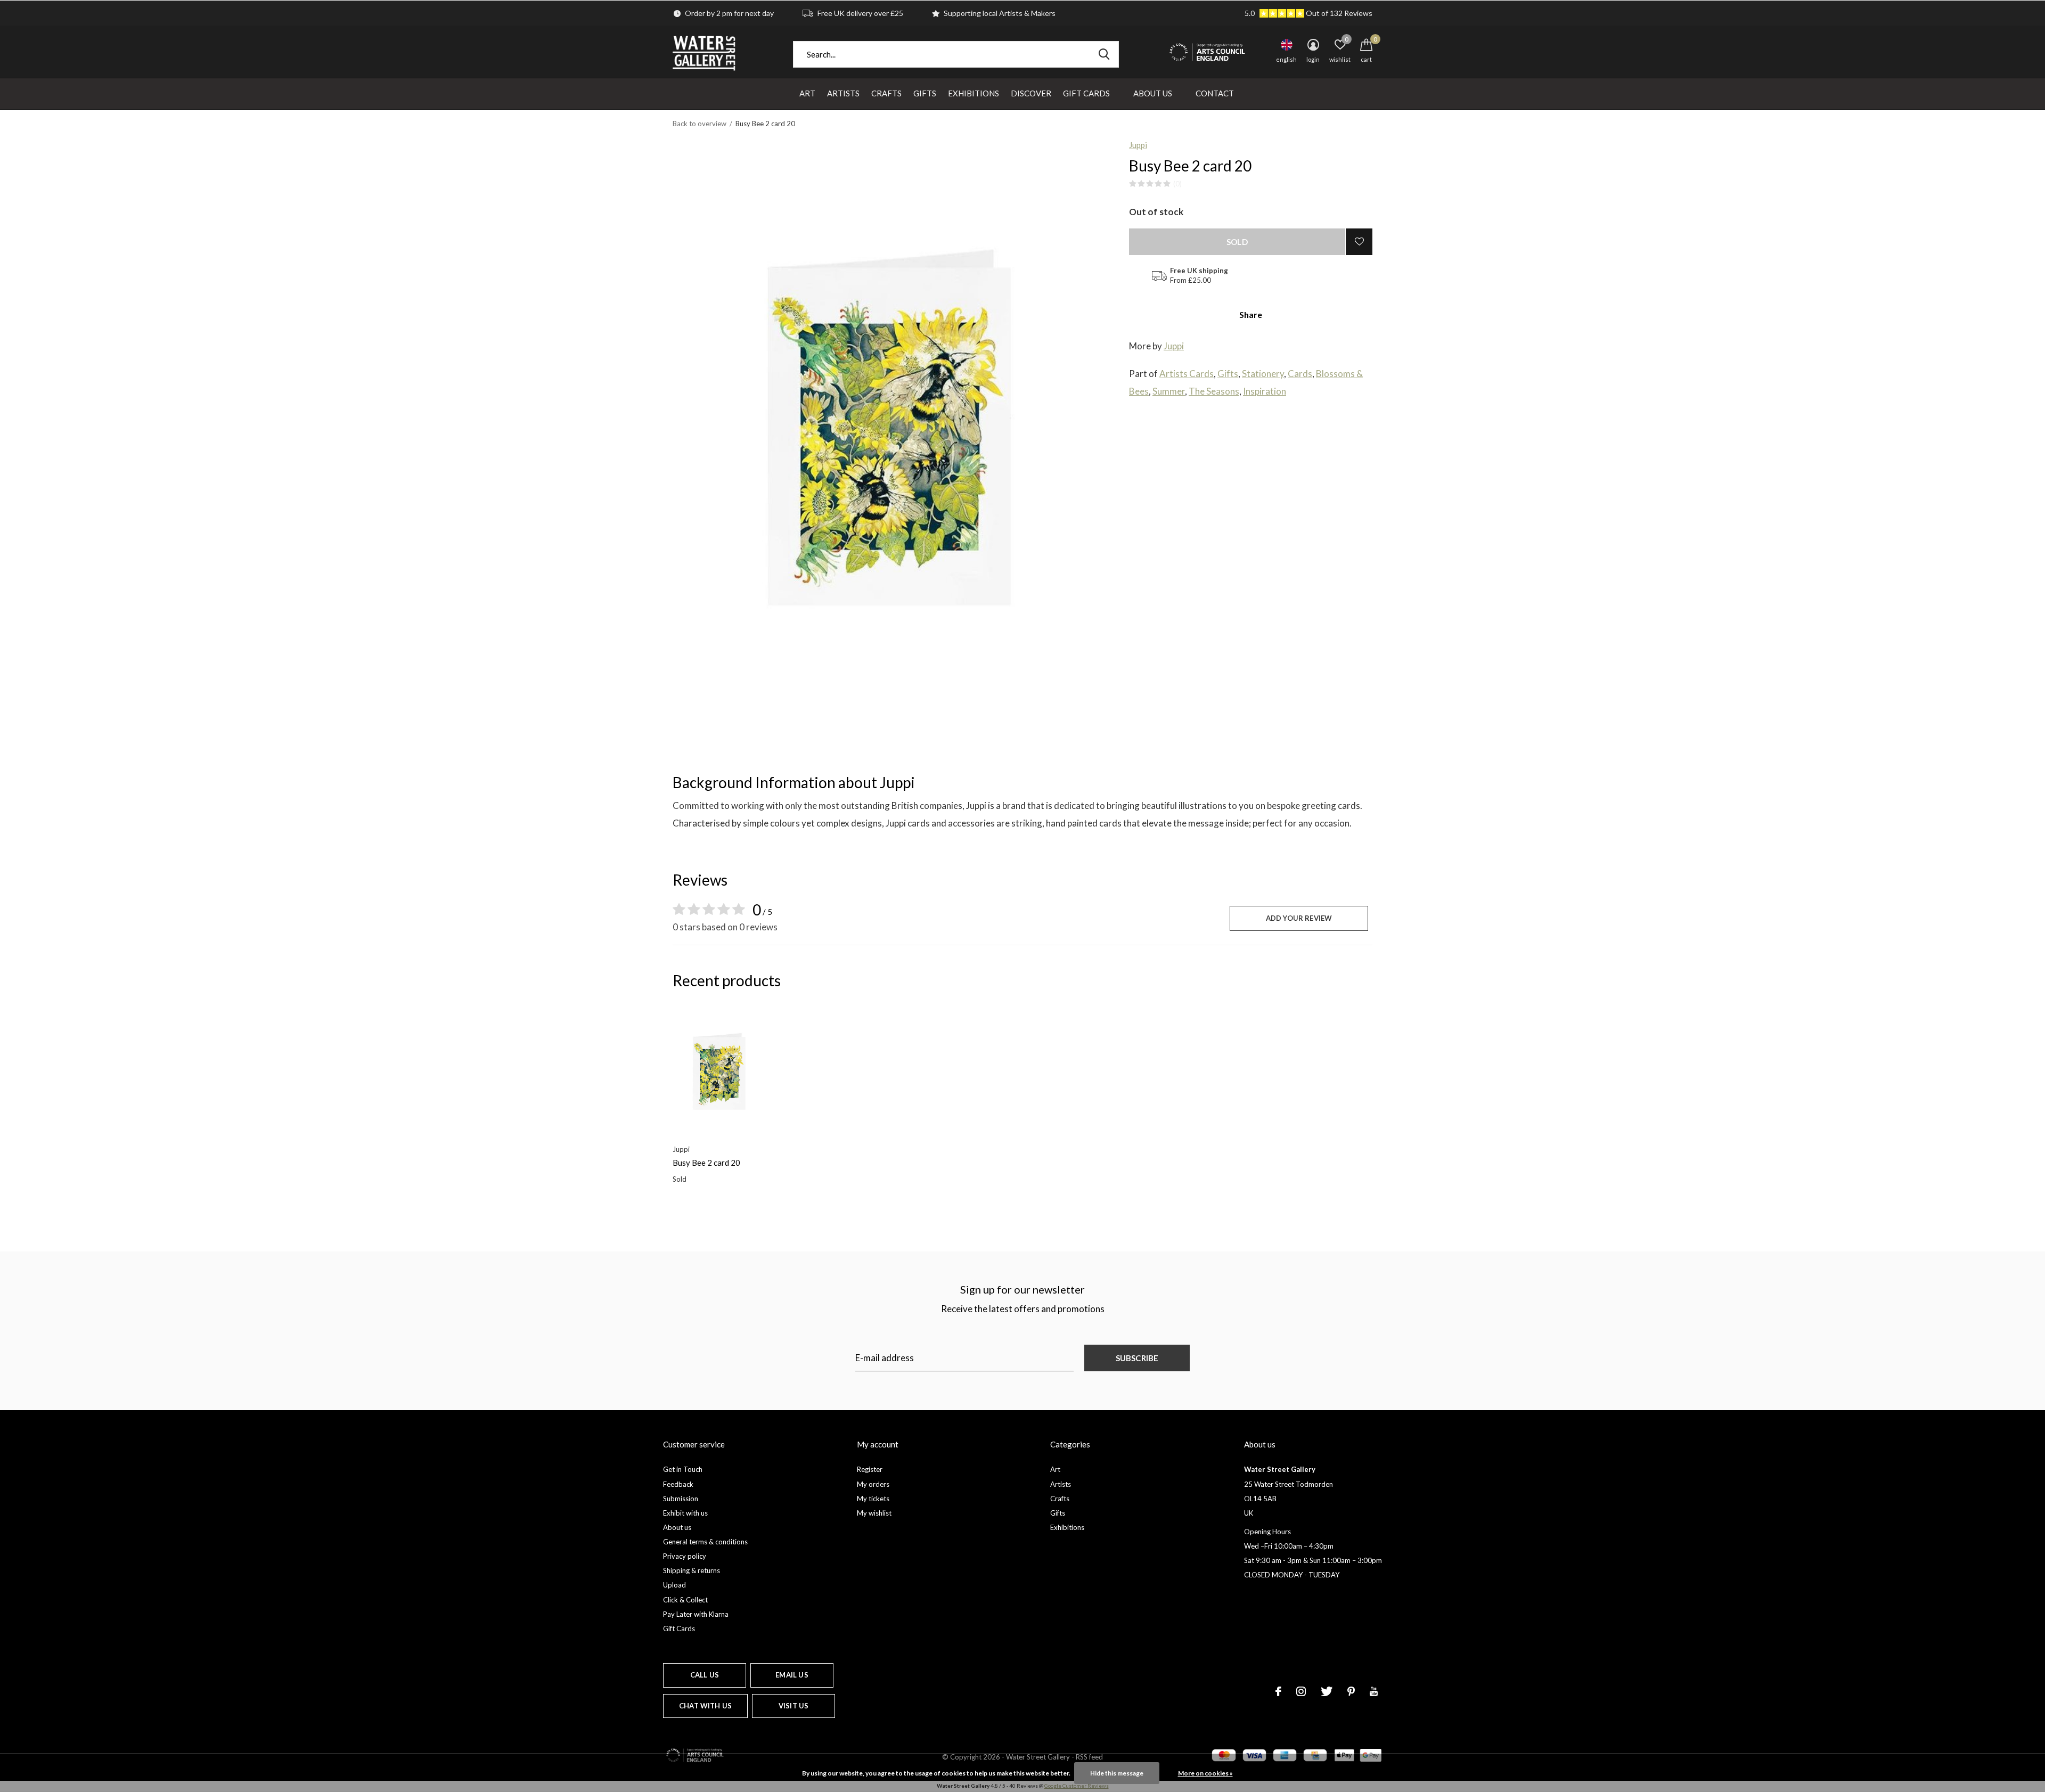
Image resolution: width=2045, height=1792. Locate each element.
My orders (873, 1484)
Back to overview (700, 124)
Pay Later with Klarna (696, 1614)
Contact (1215, 93)
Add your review (1299, 918)
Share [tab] (1251, 314)
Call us (705, 1675)
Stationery (1263, 374)
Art (807, 93)
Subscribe (1137, 1358)
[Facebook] (1278, 1691)
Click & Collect (685, 1600)
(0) (1177, 184)
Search (1104, 54)
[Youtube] (1374, 1691)
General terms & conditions (705, 1542)
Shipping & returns (692, 1570)
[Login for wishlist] (1359, 242)
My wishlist (874, 1513)
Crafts (886, 93)
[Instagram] (1301, 1691)
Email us (792, 1675)
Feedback (678, 1484)
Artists (843, 93)
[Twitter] (1327, 1691)
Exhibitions (974, 93)
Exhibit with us (685, 1513)
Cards (1300, 374)
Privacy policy (685, 1556)
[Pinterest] (1351, 1691)
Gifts (925, 93)
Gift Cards (1086, 93)
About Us (1153, 93)
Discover (1031, 93)
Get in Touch (683, 1469)
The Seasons (1214, 391)
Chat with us (705, 1706)
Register (870, 1469)
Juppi (1138, 145)
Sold (1237, 242)
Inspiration (1265, 391)
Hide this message (1117, 1773)
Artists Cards (1187, 374)
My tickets (873, 1499)
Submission (681, 1499)
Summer (1169, 391)
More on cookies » (1205, 1773)
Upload (674, 1585)
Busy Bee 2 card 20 (706, 1163)
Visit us (794, 1706)
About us (677, 1527)
